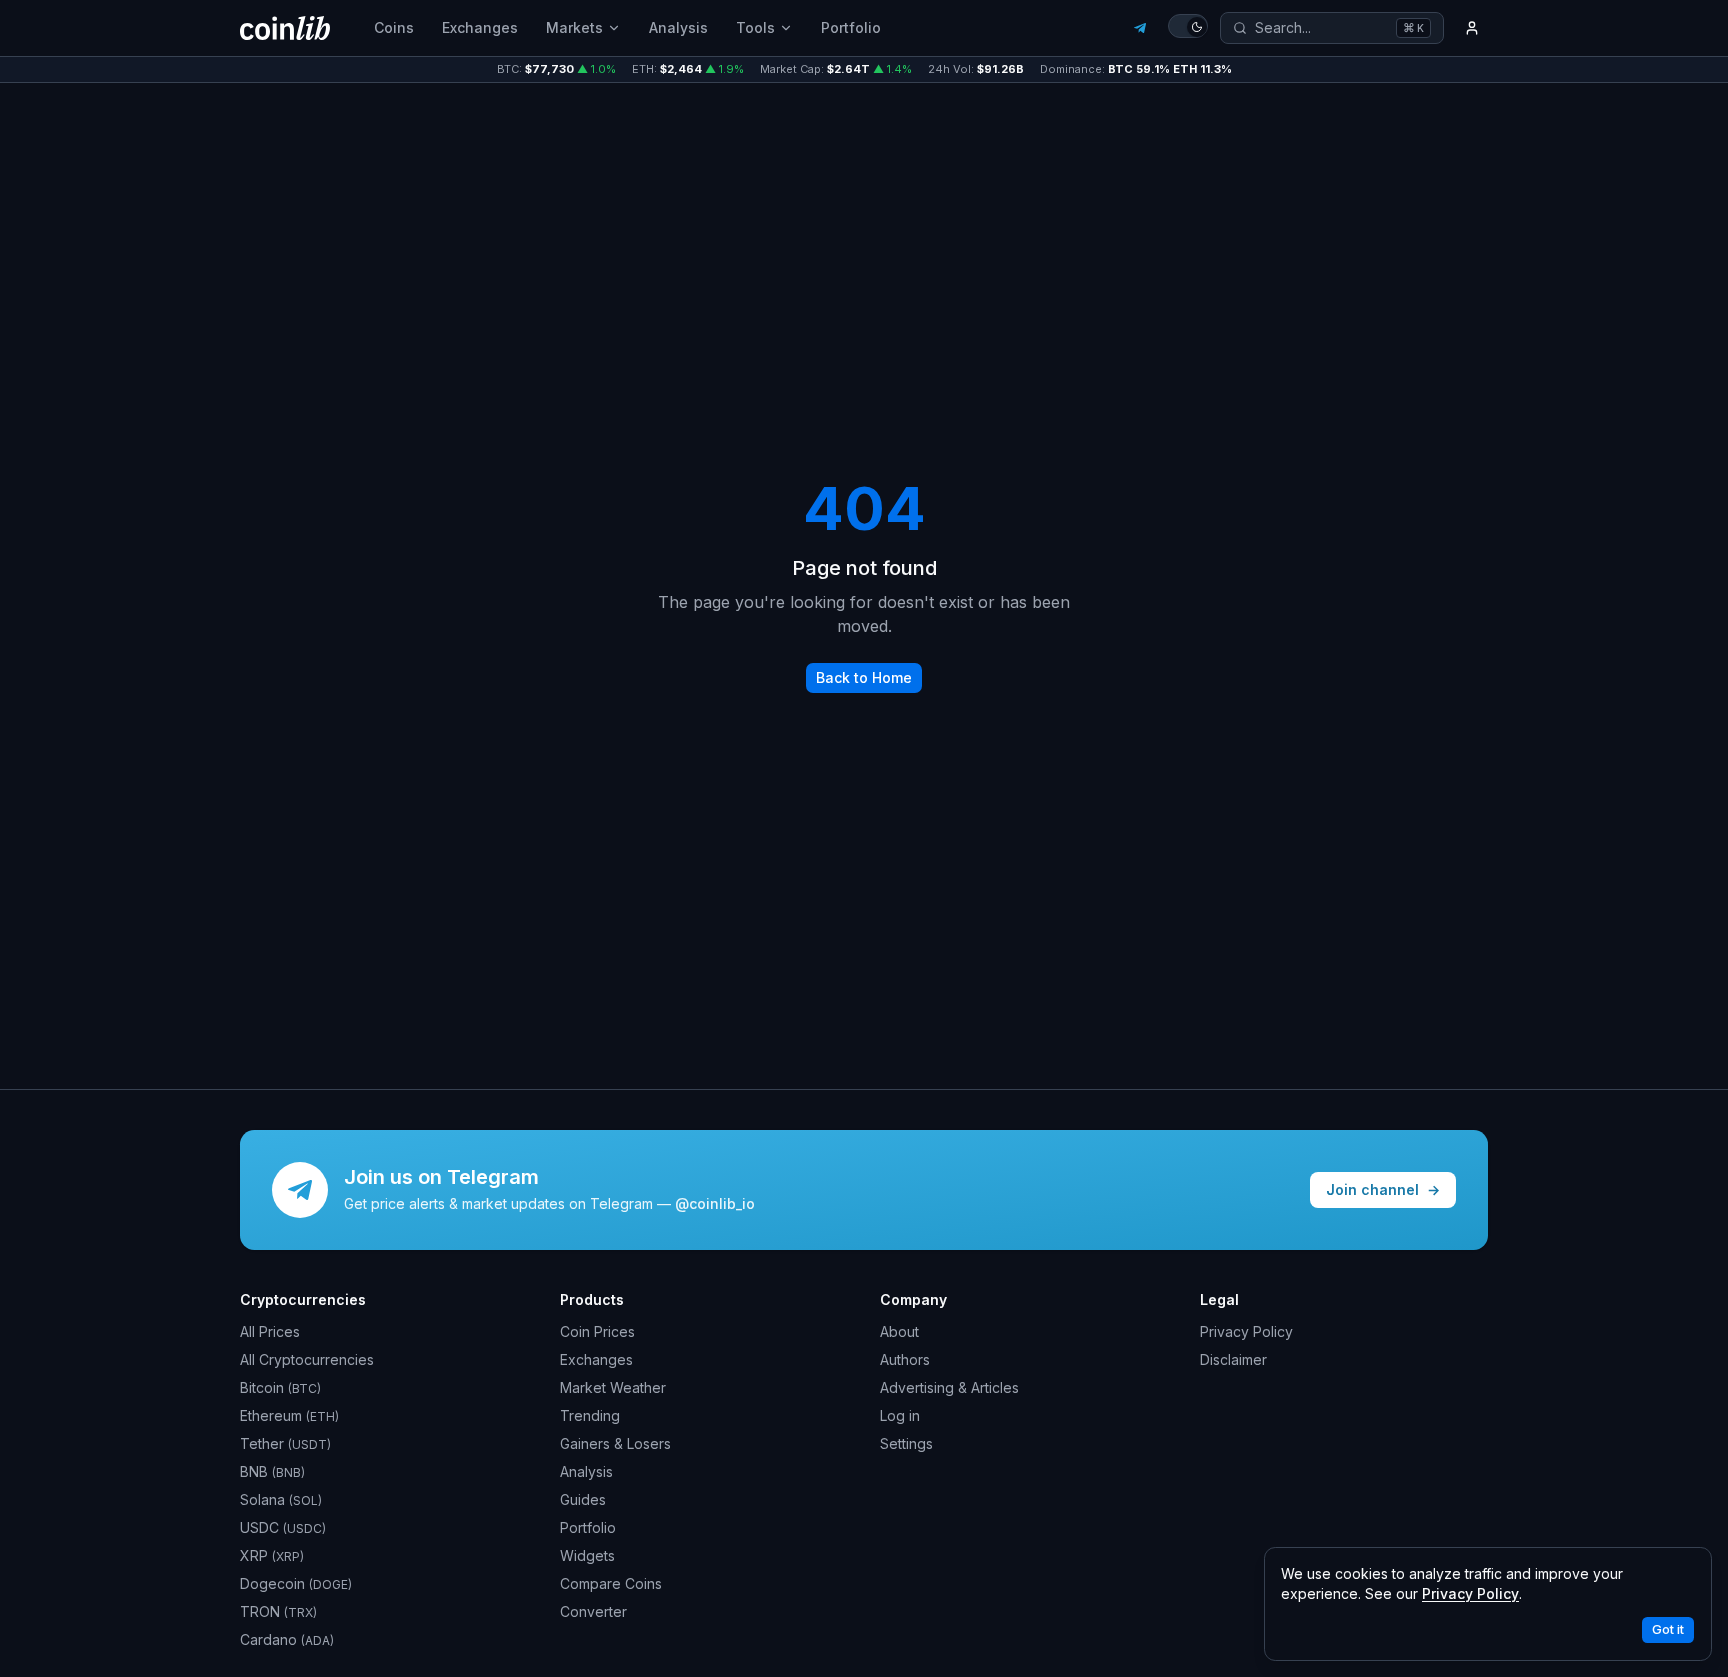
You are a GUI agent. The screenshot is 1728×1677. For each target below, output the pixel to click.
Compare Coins (611, 1583)
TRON (278, 1611)
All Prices (270, 1331)
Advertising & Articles (949, 1387)
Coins (394, 27)
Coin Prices (597, 1331)
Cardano (287, 1639)
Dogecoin (296, 1583)
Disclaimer (1233, 1359)
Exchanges (480, 27)
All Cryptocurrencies (307, 1359)
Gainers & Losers (615, 1443)
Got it (1668, 1629)
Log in (900, 1415)
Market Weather (613, 1387)
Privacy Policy (1246, 1331)
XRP (272, 1555)
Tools (755, 27)
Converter (593, 1611)
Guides (583, 1499)
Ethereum (289, 1415)
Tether (285, 1443)
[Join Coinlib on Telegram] (1140, 28)
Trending (590, 1415)
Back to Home (864, 677)
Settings (906, 1443)
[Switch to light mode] (1188, 26)
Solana (281, 1499)
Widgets (587, 1555)
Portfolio (851, 27)
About (899, 1331)
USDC (283, 1527)
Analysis (678, 27)
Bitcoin (280, 1387)
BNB (272, 1471)
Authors (905, 1359)
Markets (574, 27)
